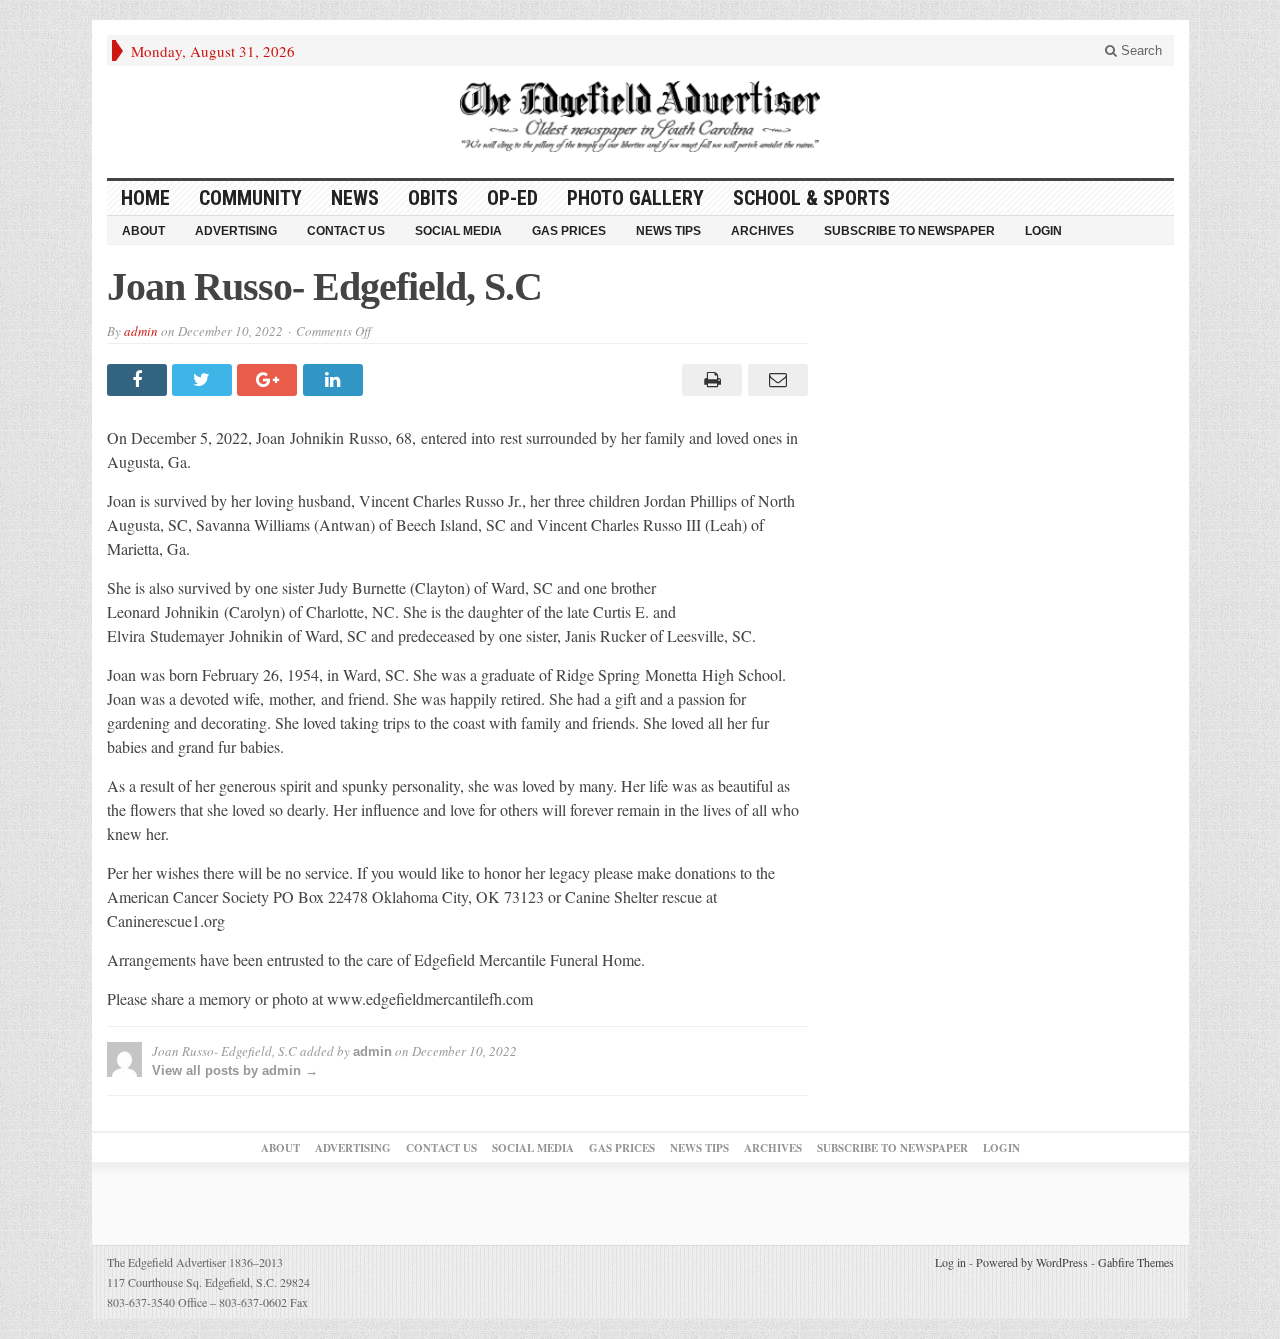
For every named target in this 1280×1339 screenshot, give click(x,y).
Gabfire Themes (1136, 1262)
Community (250, 198)
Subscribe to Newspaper (909, 231)
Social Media (458, 231)
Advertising (236, 231)
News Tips (668, 231)
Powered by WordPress (1032, 1262)
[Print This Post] (709, 380)
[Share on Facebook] (139, 380)
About (143, 231)
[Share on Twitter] (204, 380)
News (355, 198)
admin (141, 331)
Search (1139, 50)
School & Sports (811, 198)
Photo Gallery (635, 198)
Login (1043, 231)
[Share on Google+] (269, 380)
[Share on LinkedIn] (335, 380)
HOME (145, 198)
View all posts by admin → (235, 1070)
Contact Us (346, 231)
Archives (762, 231)
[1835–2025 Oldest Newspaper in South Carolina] (640, 116)
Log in (950, 1262)
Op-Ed (512, 198)
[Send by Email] (774, 380)
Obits (433, 198)
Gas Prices (569, 231)
